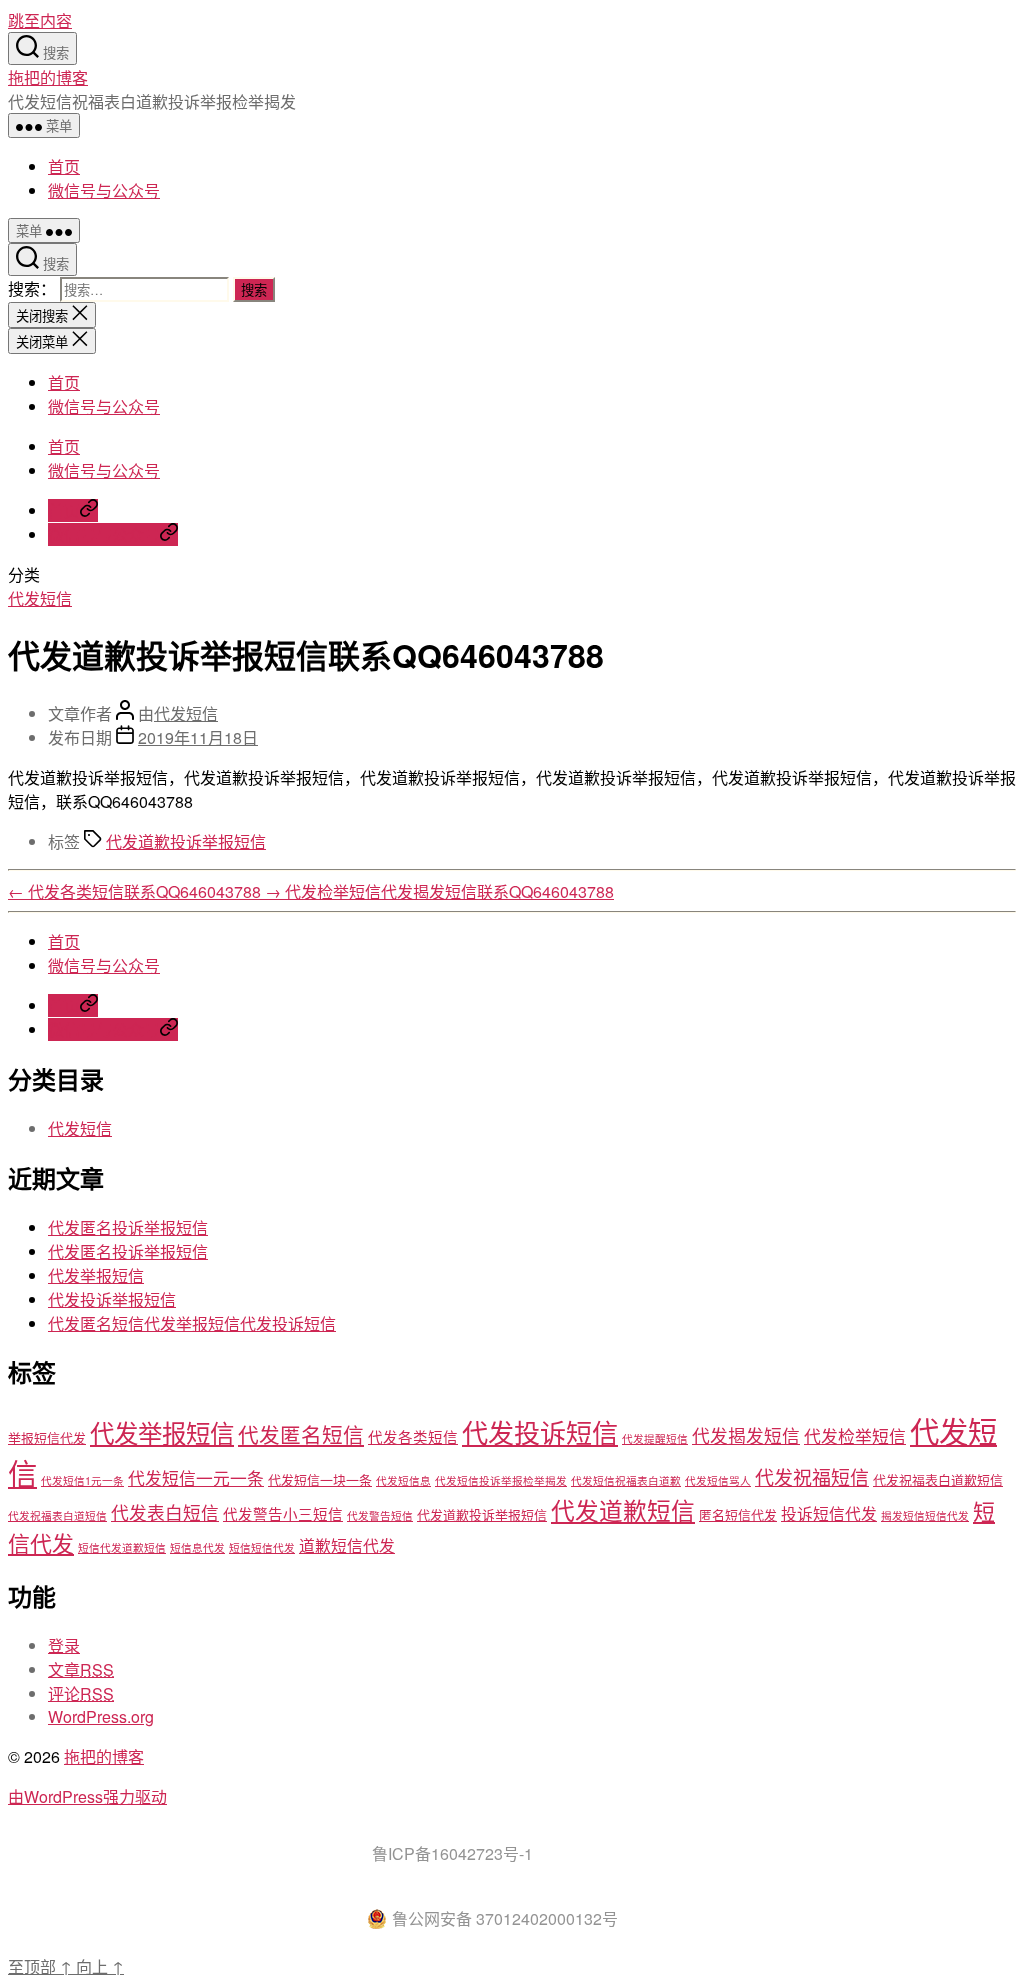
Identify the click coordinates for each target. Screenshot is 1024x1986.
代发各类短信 (413, 1436)
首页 (64, 166)
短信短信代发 (262, 1547)
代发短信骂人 (718, 1480)
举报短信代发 (47, 1437)
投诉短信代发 (829, 1513)
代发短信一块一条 (320, 1479)
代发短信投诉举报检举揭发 (501, 1480)
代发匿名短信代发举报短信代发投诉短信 (192, 1323)
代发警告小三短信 (283, 1513)
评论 (81, 1693)
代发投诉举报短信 (112, 1299)
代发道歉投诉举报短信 (186, 841)
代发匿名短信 (301, 1434)
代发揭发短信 (746, 1435)
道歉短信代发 (347, 1545)
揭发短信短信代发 (925, 1515)
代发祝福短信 (812, 1476)
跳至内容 (40, 20)
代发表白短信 (165, 1512)
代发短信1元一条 (82, 1480)
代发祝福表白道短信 (57, 1515)
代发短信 (40, 598)
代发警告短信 (380, 1515)
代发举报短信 (96, 1275)
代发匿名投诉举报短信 (128, 1227)
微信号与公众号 (104, 190)
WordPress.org (101, 1716)
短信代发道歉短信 (122, 1547)
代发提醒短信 (655, 1438)
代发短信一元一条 (196, 1478)
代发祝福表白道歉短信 (938, 1479)
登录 (64, 1645)
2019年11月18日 (198, 737)
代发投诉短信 (540, 1431)
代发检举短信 (855, 1436)
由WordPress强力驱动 (87, 1796)
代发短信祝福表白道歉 (626, 1480)
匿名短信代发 (738, 1514)
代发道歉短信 (623, 1510)
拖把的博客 (48, 77)
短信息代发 (197, 1547)
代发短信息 (403, 1480)
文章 (81, 1669)
